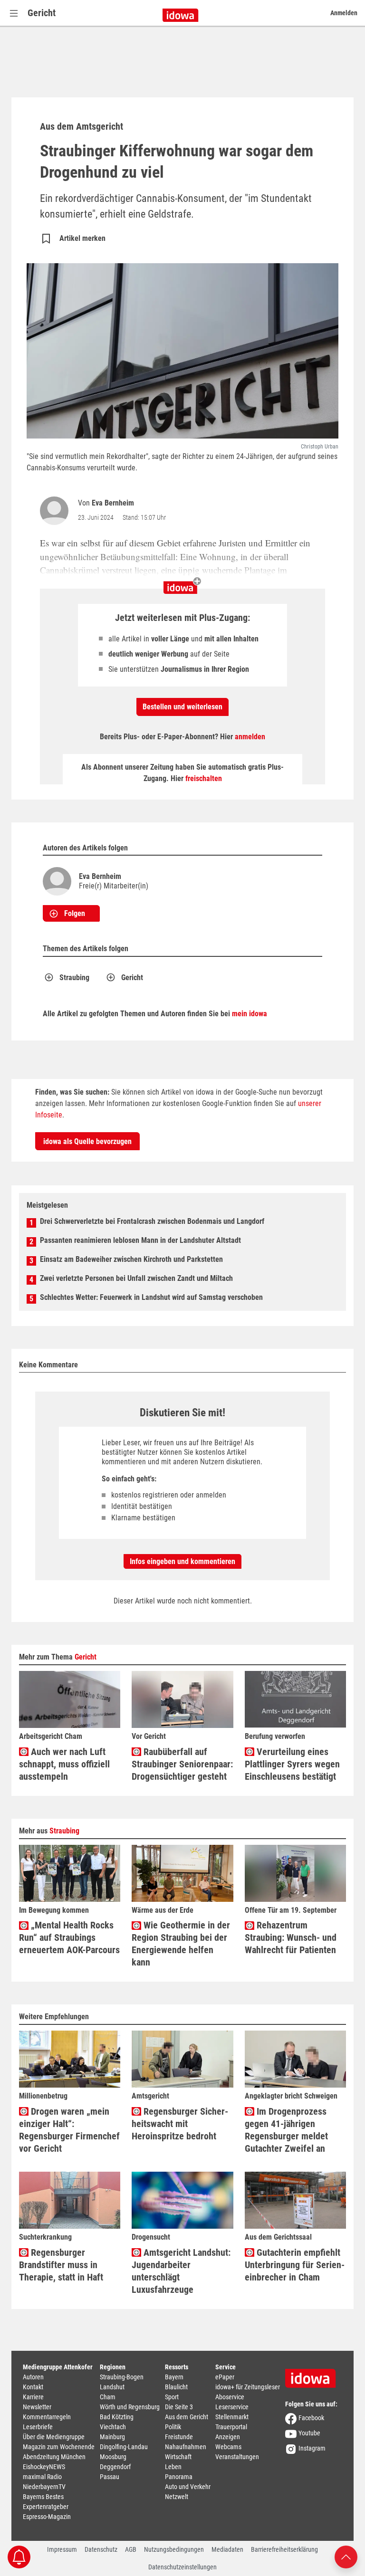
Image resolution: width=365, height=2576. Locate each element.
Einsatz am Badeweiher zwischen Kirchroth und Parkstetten (131, 1259)
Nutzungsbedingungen (174, 2549)
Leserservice (232, 2407)
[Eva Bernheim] (56, 511)
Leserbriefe (38, 2427)
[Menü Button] (14, 13)
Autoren (33, 2377)
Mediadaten (227, 2549)
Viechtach (113, 2427)
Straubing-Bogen (122, 2377)
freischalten (204, 778)
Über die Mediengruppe (54, 2437)
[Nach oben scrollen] (346, 2556)
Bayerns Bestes (43, 2497)
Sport (172, 2397)
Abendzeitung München (54, 2457)
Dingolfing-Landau (124, 2447)
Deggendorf (115, 2467)
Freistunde (179, 2437)
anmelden (250, 737)
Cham (108, 2397)
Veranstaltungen (237, 2457)
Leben (173, 2467)
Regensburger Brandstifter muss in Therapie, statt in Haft (61, 2265)
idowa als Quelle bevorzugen (87, 1141)
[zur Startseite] (314, 2375)
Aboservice (230, 2397)
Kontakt (33, 2387)
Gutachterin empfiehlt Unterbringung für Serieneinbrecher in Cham (295, 2265)
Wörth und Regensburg (130, 2407)
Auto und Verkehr (188, 2487)
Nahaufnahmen (186, 2447)
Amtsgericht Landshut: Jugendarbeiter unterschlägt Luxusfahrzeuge (181, 2271)
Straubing (74, 978)
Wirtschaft (178, 2457)
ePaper (225, 2377)
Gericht (42, 13)
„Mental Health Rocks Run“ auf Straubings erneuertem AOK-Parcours (69, 1937)
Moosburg (113, 2457)
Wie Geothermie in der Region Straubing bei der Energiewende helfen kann (181, 1944)
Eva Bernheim (113, 503)
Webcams (228, 2447)
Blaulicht (176, 2387)
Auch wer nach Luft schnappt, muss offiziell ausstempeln (64, 1764)
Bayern (174, 2377)
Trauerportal (231, 2427)
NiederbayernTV (44, 2487)
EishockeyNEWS (44, 2467)
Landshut (112, 2387)
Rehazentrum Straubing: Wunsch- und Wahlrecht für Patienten (291, 1937)
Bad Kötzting (117, 2417)
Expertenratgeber (46, 2507)
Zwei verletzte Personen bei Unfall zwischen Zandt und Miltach (136, 1278)
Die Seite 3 (179, 2407)
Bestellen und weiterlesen (182, 707)
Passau (110, 2477)
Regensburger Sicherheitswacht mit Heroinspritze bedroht (180, 2124)
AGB (131, 2549)
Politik (173, 2427)
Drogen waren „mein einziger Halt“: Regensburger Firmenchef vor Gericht (69, 2130)
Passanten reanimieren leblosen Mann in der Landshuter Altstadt (140, 1240)
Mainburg (112, 2437)
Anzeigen (228, 2437)
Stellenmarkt (232, 2417)
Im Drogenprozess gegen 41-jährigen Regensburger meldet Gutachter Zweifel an (286, 2130)
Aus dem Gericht (187, 2417)
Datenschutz (101, 2549)
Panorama (179, 2477)
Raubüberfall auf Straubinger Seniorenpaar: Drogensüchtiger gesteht (182, 1764)
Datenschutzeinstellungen (182, 2567)
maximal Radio (42, 2477)
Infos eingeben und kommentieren (182, 1561)
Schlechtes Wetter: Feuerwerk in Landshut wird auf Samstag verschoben (151, 1297)
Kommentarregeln (47, 2417)
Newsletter (37, 2407)
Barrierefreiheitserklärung (284, 2549)
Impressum (62, 2549)
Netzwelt (177, 2497)
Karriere (33, 2397)
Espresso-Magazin (47, 2517)
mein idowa (250, 1014)
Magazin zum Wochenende (59, 2447)
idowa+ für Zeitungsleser (248, 2387)
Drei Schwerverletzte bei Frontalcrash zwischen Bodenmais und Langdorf (152, 1221)
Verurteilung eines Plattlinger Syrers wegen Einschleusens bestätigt (292, 1764)
